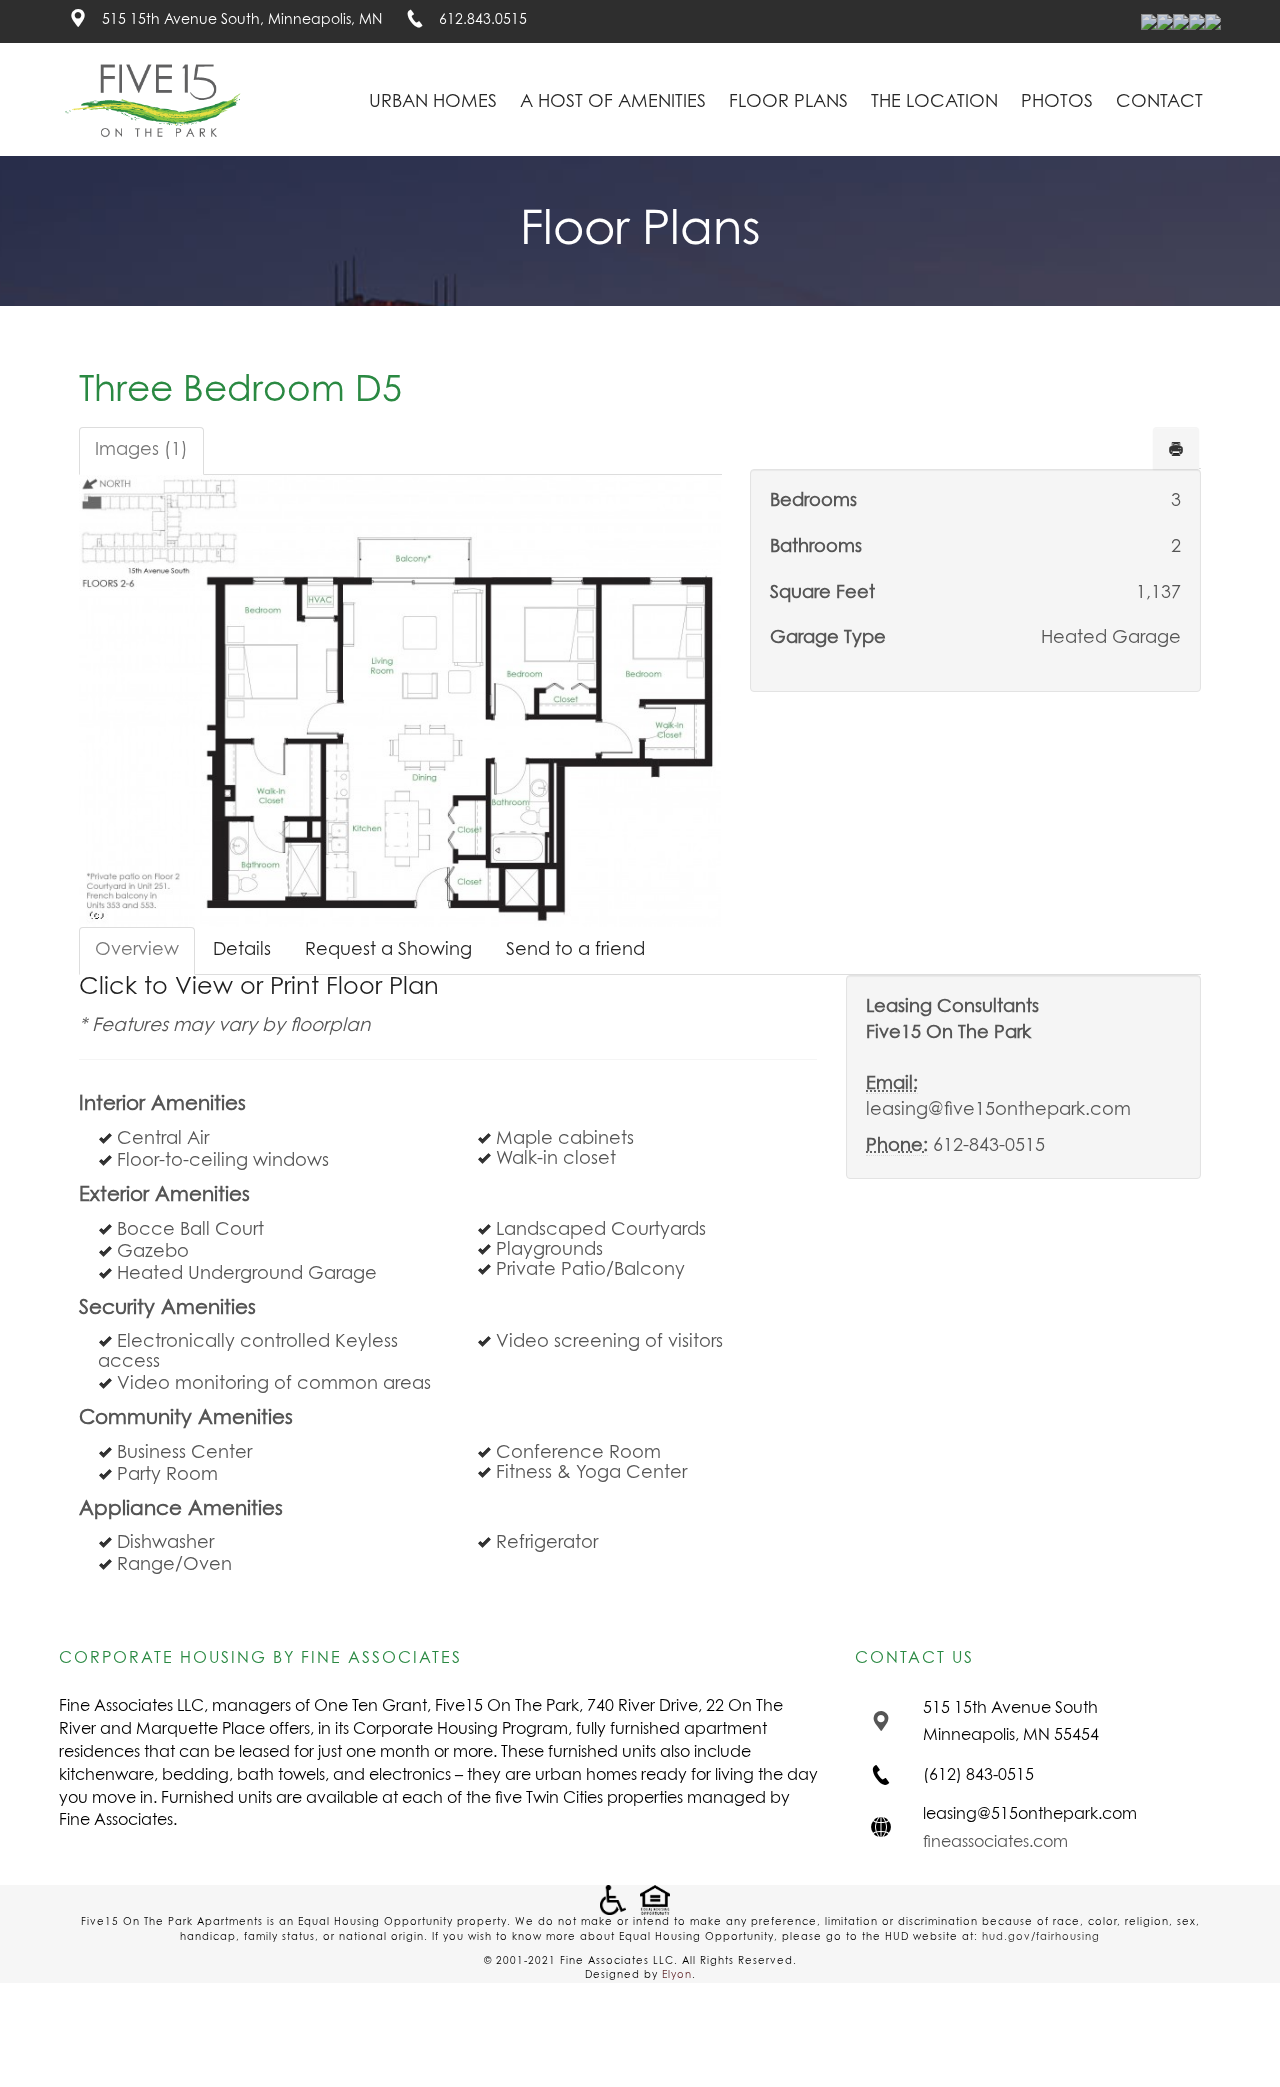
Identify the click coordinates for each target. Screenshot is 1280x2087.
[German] (1197, 22)
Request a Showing (388, 950)
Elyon (677, 1975)
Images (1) (141, 450)
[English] (1149, 22)
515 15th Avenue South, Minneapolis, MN (244, 20)
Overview (137, 950)
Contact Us (914, 1658)
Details (242, 950)
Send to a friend (575, 950)
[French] (1181, 22)
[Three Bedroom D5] (400, 701)
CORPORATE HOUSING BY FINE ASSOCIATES (260, 1658)
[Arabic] (1165, 22)
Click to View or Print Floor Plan (259, 987)
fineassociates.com (995, 1842)
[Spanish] (1213, 22)
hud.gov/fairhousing (1041, 1937)
